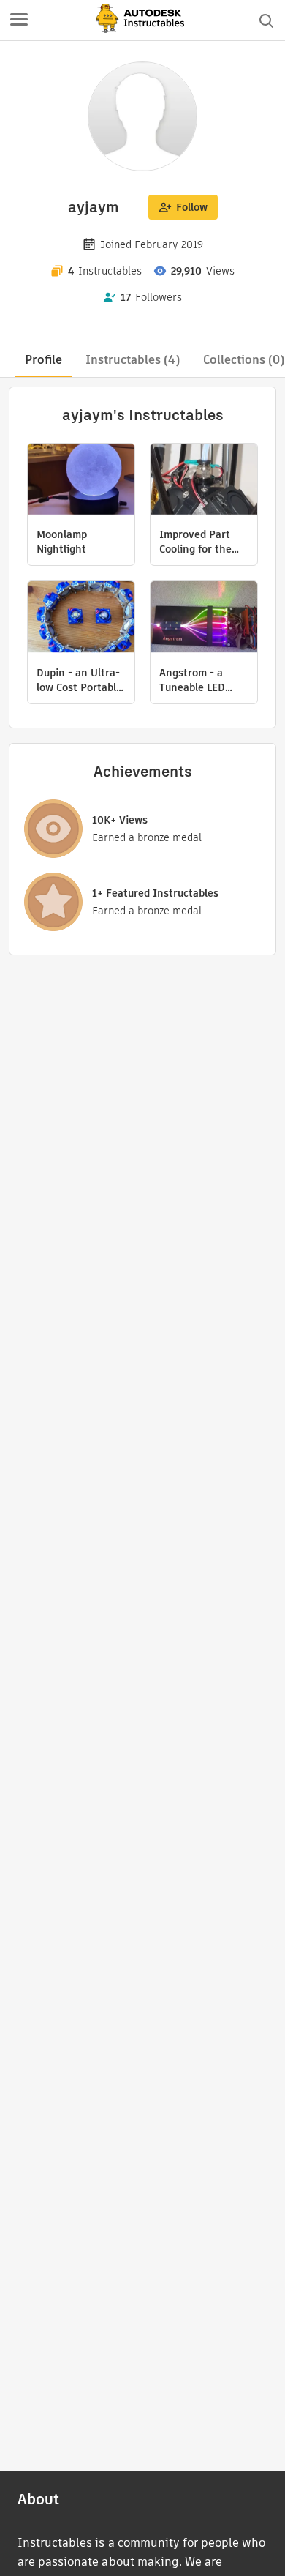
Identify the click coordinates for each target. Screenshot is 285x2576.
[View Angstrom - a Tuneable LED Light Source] (204, 619)
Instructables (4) (133, 360)
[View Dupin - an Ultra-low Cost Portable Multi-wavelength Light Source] (81, 619)
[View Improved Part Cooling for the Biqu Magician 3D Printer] (204, 481)
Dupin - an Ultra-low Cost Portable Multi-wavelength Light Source (80, 680)
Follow (192, 207)
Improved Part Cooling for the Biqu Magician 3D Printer (201, 542)
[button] (19, 20)
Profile (43, 360)
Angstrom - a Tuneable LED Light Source (192, 680)
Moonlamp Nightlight (62, 542)
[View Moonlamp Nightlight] (81, 481)
